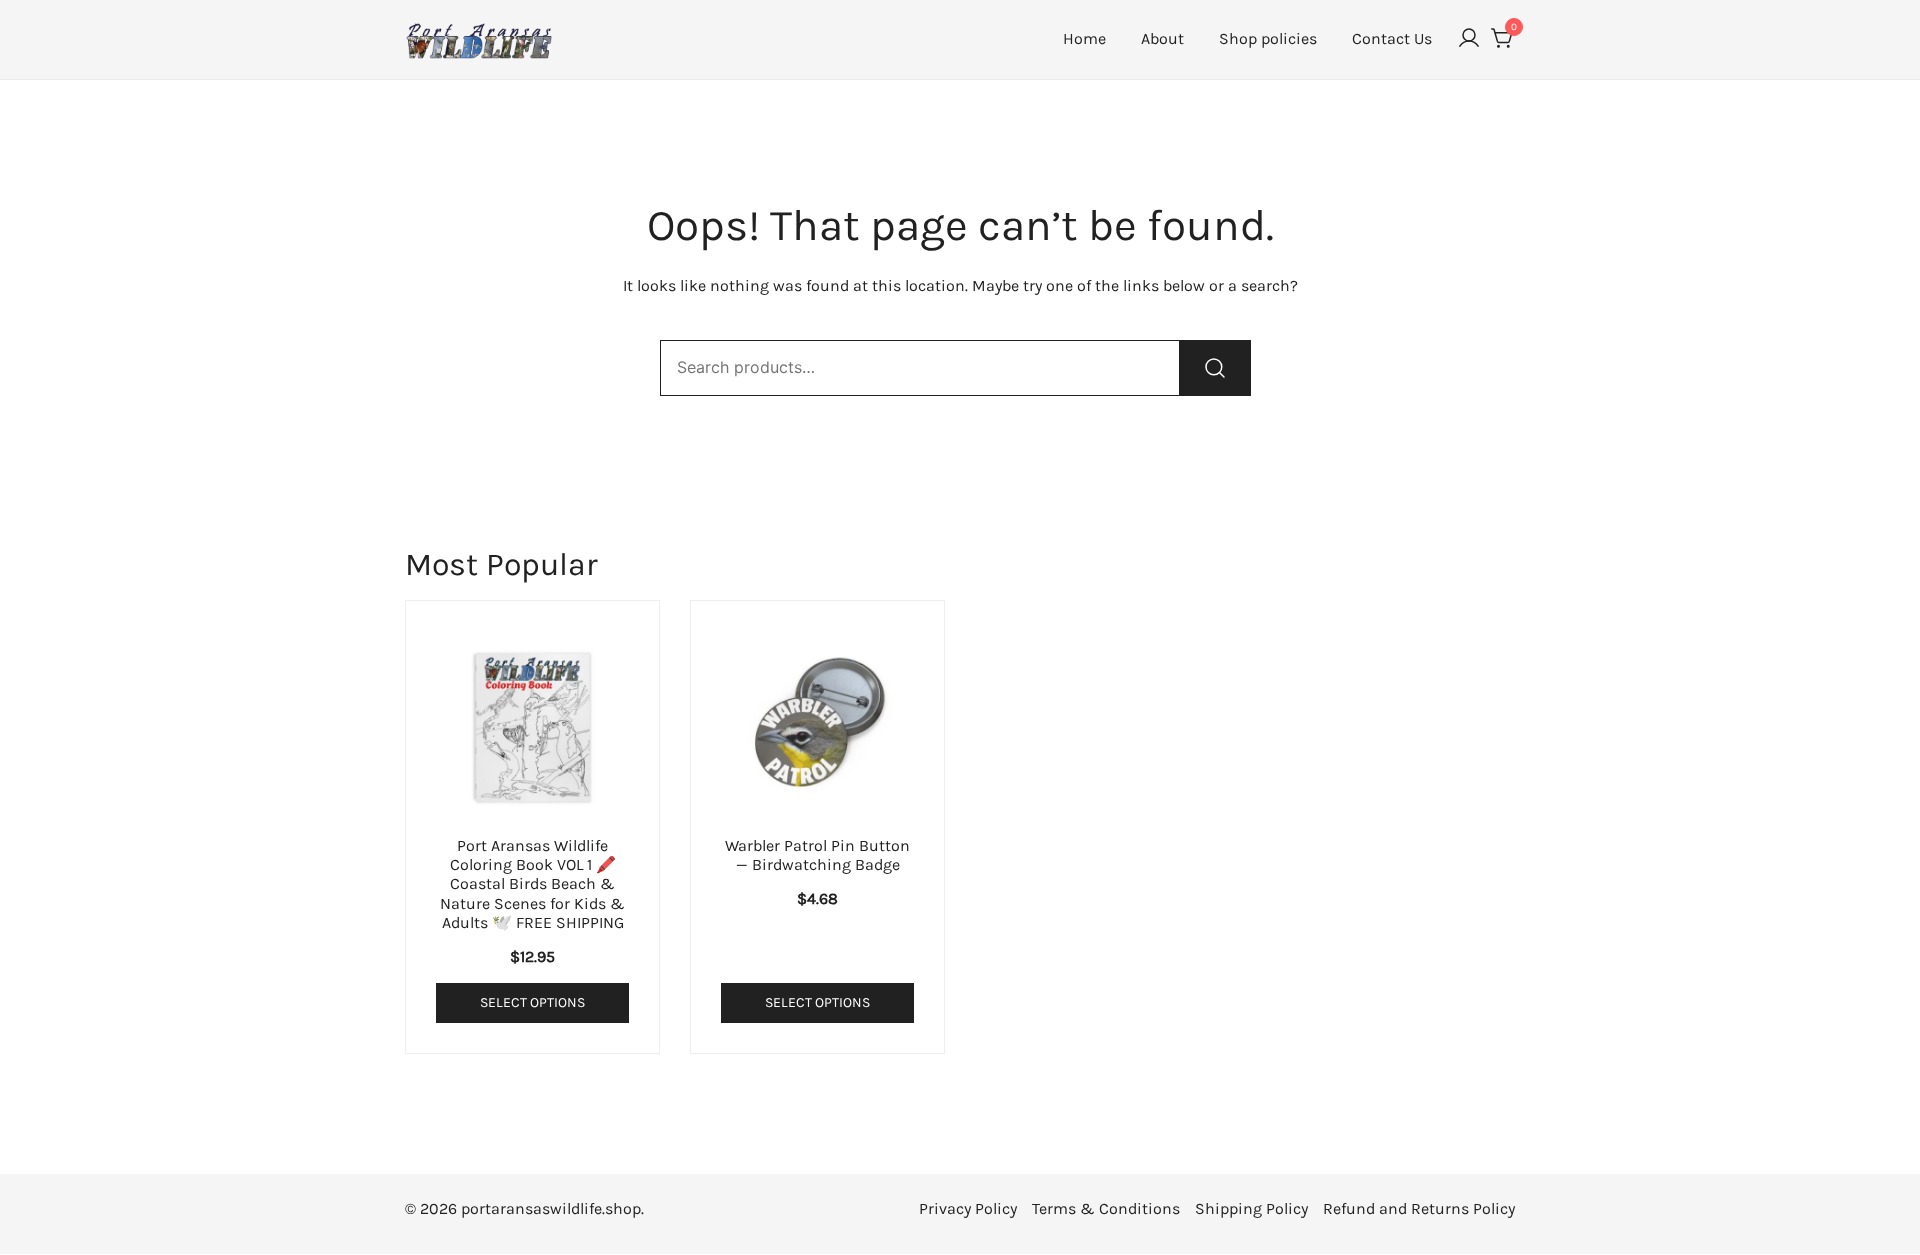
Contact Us (1392, 38)
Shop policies (1268, 38)
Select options (532, 1002)
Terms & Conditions (1106, 1208)
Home (1084, 38)
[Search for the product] (1215, 368)
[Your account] (1469, 39)
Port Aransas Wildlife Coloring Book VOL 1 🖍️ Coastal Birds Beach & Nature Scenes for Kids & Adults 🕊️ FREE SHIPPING (532, 884)
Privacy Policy (968, 1208)
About (1162, 38)
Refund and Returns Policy (1419, 1208)
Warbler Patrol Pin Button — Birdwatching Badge (817, 855)
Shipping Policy (1251, 1208)
